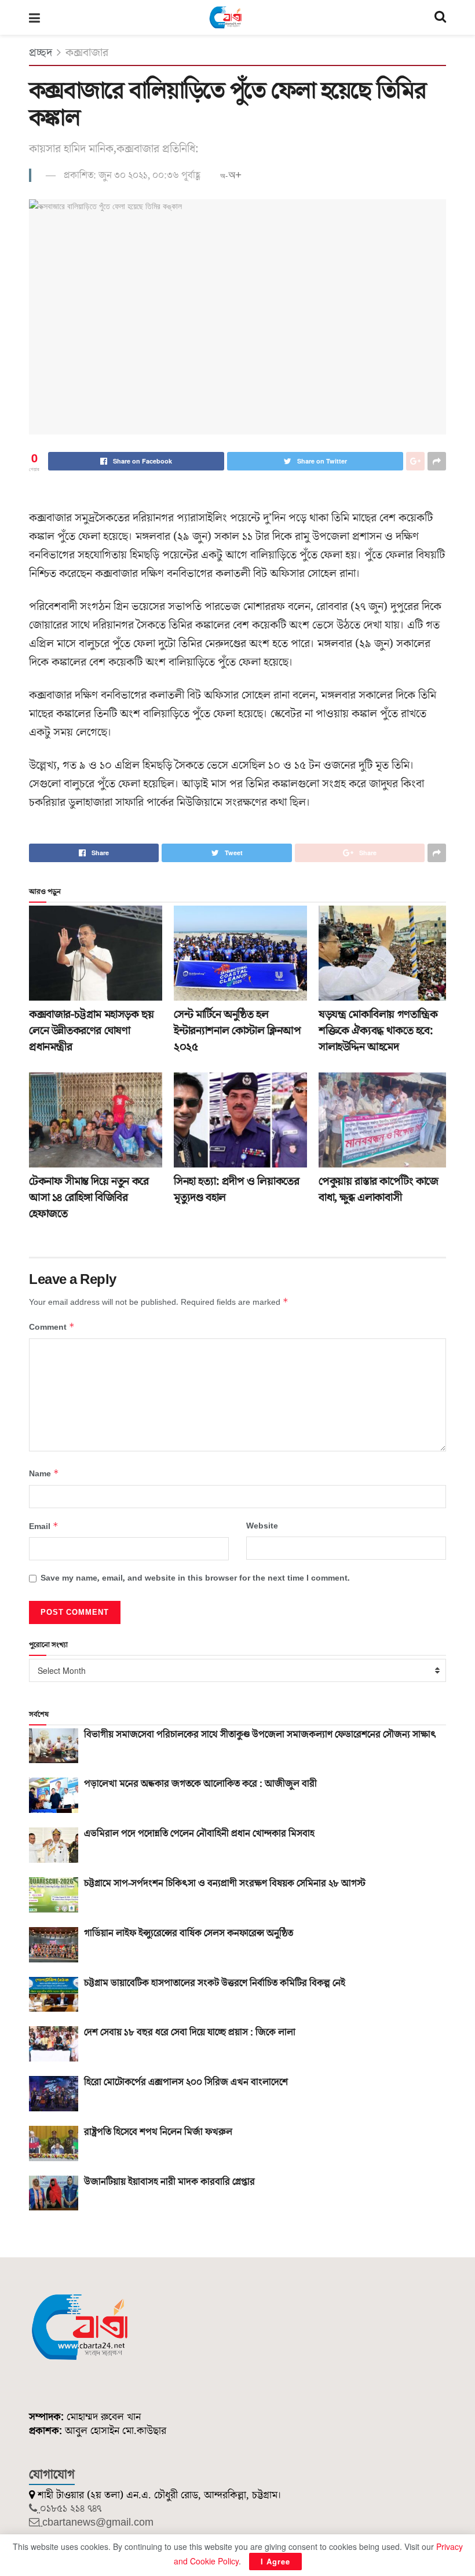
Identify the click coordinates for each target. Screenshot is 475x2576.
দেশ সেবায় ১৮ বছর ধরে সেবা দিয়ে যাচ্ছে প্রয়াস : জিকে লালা (190, 2033)
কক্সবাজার (87, 53)
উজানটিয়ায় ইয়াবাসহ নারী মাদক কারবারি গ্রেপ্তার (169, 2182)
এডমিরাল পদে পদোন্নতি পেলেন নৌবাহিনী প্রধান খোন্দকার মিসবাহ (199, 1834)
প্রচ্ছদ (41, 53)
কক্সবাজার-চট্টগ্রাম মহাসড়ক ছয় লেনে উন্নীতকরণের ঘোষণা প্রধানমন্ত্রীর (91, 1031)
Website (262, 1526)
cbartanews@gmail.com (98, 2522)
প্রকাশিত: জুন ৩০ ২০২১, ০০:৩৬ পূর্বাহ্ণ (132, 176)
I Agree (275, 2561)
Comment (52, 1327)
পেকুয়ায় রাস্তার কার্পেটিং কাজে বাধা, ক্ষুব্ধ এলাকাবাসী (379, 1190)
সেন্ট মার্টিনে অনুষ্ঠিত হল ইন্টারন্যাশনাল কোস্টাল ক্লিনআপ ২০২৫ (237, 1031)
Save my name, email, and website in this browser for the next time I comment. (195, 1578)
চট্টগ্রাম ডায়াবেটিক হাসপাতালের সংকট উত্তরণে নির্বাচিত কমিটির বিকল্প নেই (215, 1983)
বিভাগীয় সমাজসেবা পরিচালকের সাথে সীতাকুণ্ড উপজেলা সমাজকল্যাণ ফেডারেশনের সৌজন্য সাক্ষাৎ (260, 1735)
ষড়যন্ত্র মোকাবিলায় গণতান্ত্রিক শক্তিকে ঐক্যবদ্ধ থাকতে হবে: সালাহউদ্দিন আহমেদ (378, 1031)
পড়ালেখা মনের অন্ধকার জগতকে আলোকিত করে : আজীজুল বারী (200, 1784)
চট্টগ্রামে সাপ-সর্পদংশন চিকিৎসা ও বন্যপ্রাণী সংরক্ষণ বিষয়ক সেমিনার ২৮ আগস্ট (225, 1884)
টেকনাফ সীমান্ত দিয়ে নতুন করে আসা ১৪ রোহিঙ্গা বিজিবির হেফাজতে (89, 1198)
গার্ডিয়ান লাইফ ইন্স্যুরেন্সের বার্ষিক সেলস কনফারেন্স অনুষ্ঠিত (189, 1933)
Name (44, 1474)
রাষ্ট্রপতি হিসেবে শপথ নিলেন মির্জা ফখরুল (158, 2132)
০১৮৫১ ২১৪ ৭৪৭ (71, 2509)
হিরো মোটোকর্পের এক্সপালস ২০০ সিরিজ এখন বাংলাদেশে (186, 2082)
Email (44, 1526)
